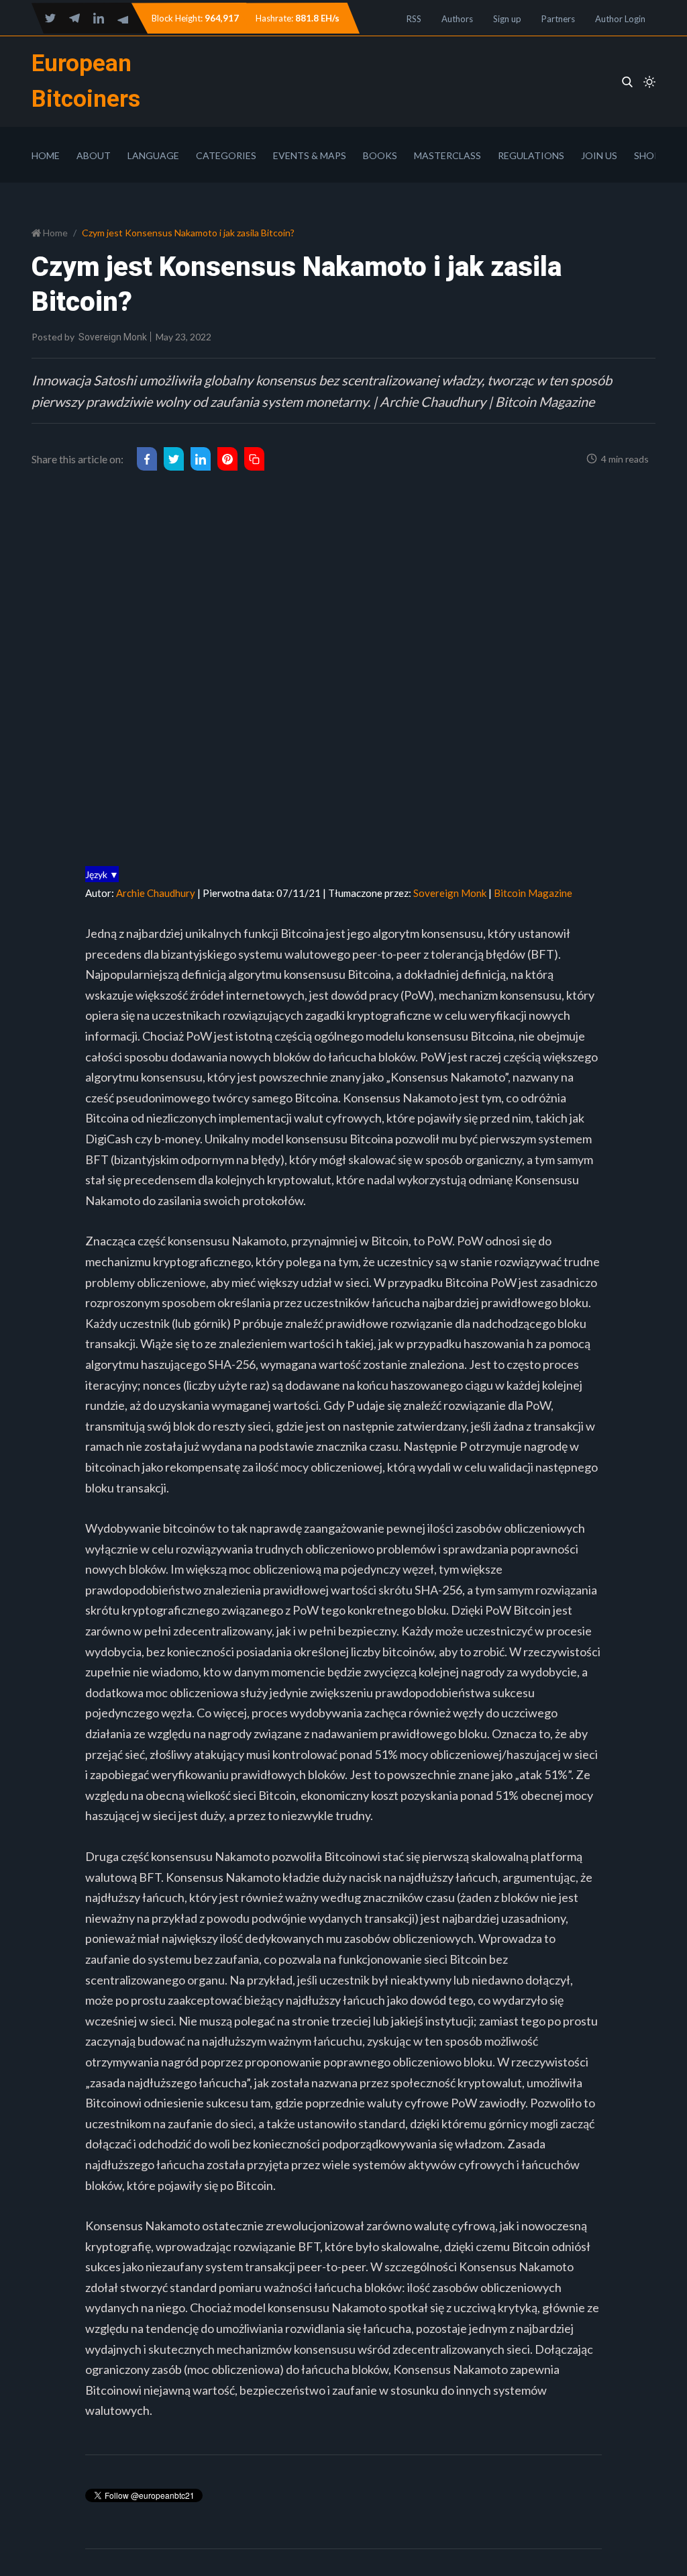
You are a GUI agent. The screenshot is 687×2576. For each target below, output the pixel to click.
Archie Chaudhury (156, 893)
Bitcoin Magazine (533, 893)
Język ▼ (102, 874)
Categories (226, 155)
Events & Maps (310, 155)
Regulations (531, 155)
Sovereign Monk (113, 337)
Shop (647, 155)
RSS (414, 19)
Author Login (620, 19)
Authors (457, 19)
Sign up (507, 19)
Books (380, 155)
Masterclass (447, 155)
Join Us (599, 155)
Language (153, 155)
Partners (558, 19)
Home (46, 155)
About (94, 155)
